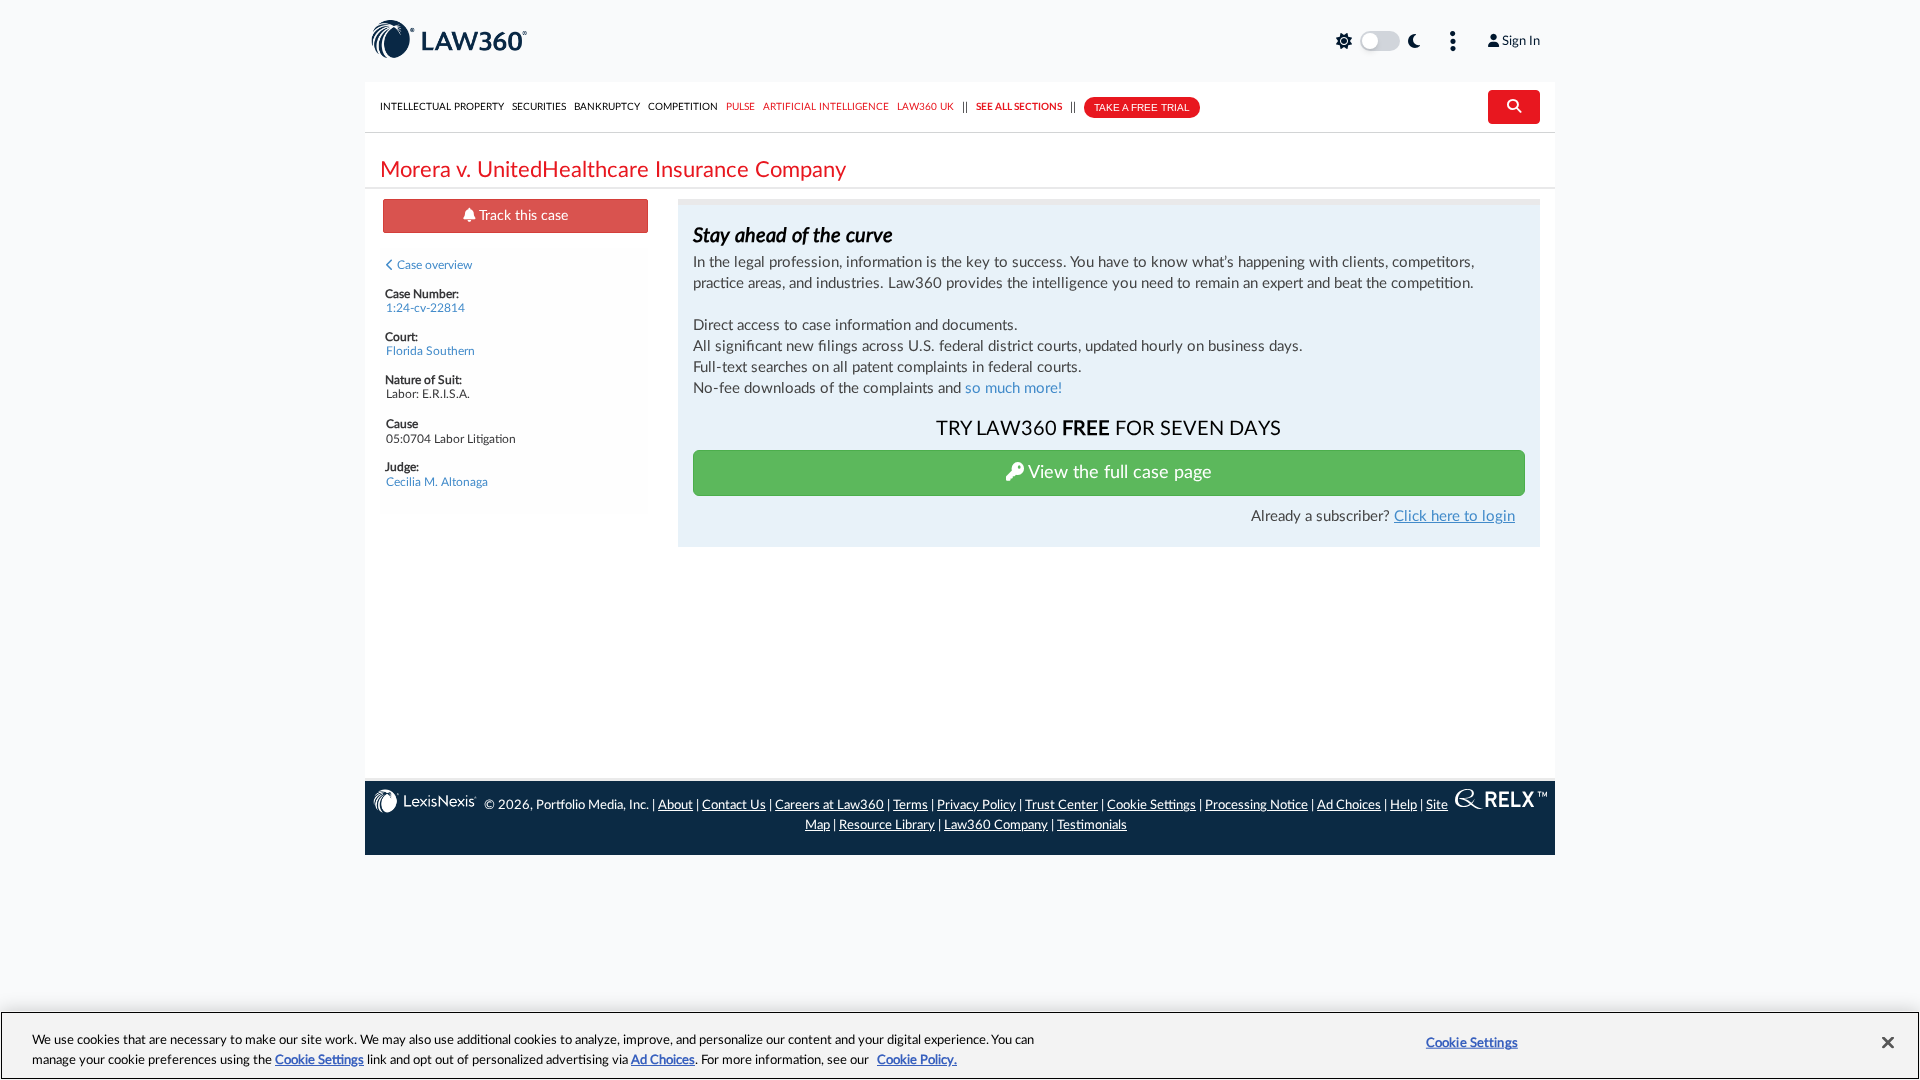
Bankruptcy (607, 107)
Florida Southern (430, 351)
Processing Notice (1256, 805)
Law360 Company (996, 825)
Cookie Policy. (917, 1059)
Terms (910, 805)
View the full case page (1118, 473)
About (675, 805)
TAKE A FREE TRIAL (1142, 107)
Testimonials (1092, 825)
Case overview (433, 265)
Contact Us (734, 805)
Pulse (740, 107)
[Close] (1888, 1043)
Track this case (521, 216)
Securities (539, 107)
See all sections (1019, 107)
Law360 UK (925, 107)
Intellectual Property (442, 107)
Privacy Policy (976, 805)
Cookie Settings (1151, 805)
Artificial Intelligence (826, 107)
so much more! (1013, 388)
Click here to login (1454, 516)
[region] (960, 1045)
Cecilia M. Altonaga (437, 482)
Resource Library (887, 825)
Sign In (1521, 41)
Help (1403, 805)
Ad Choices (1349, 805)
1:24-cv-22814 (425, 308)
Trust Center (1061, 805)
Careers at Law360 (829, 805)
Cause (402, 424)
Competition (683, 107)
